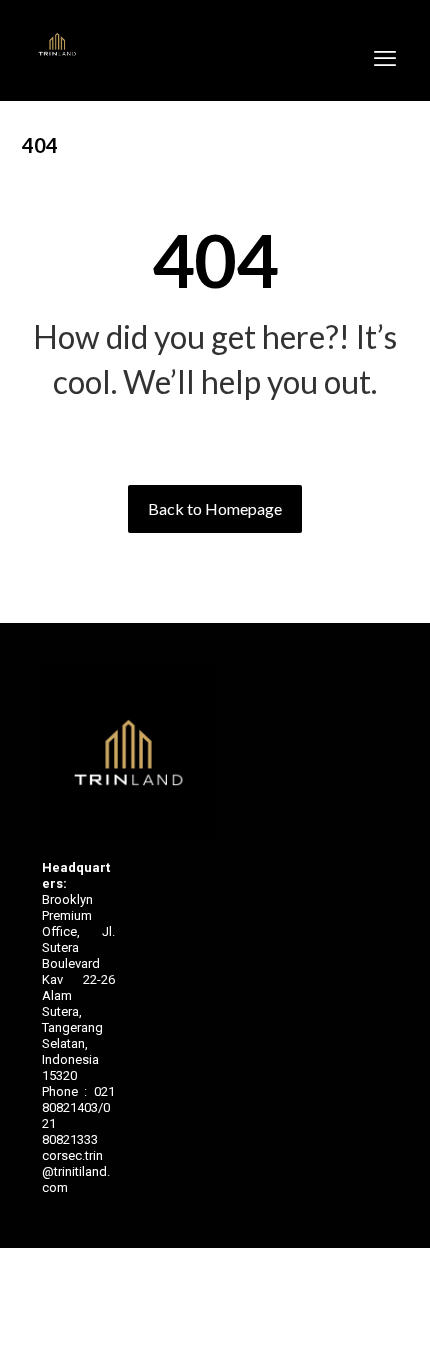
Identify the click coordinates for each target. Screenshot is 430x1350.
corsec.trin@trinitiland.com (76, 1171)
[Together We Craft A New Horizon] (57, 45)
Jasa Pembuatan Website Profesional (60, 1198)
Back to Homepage (215, 508)
